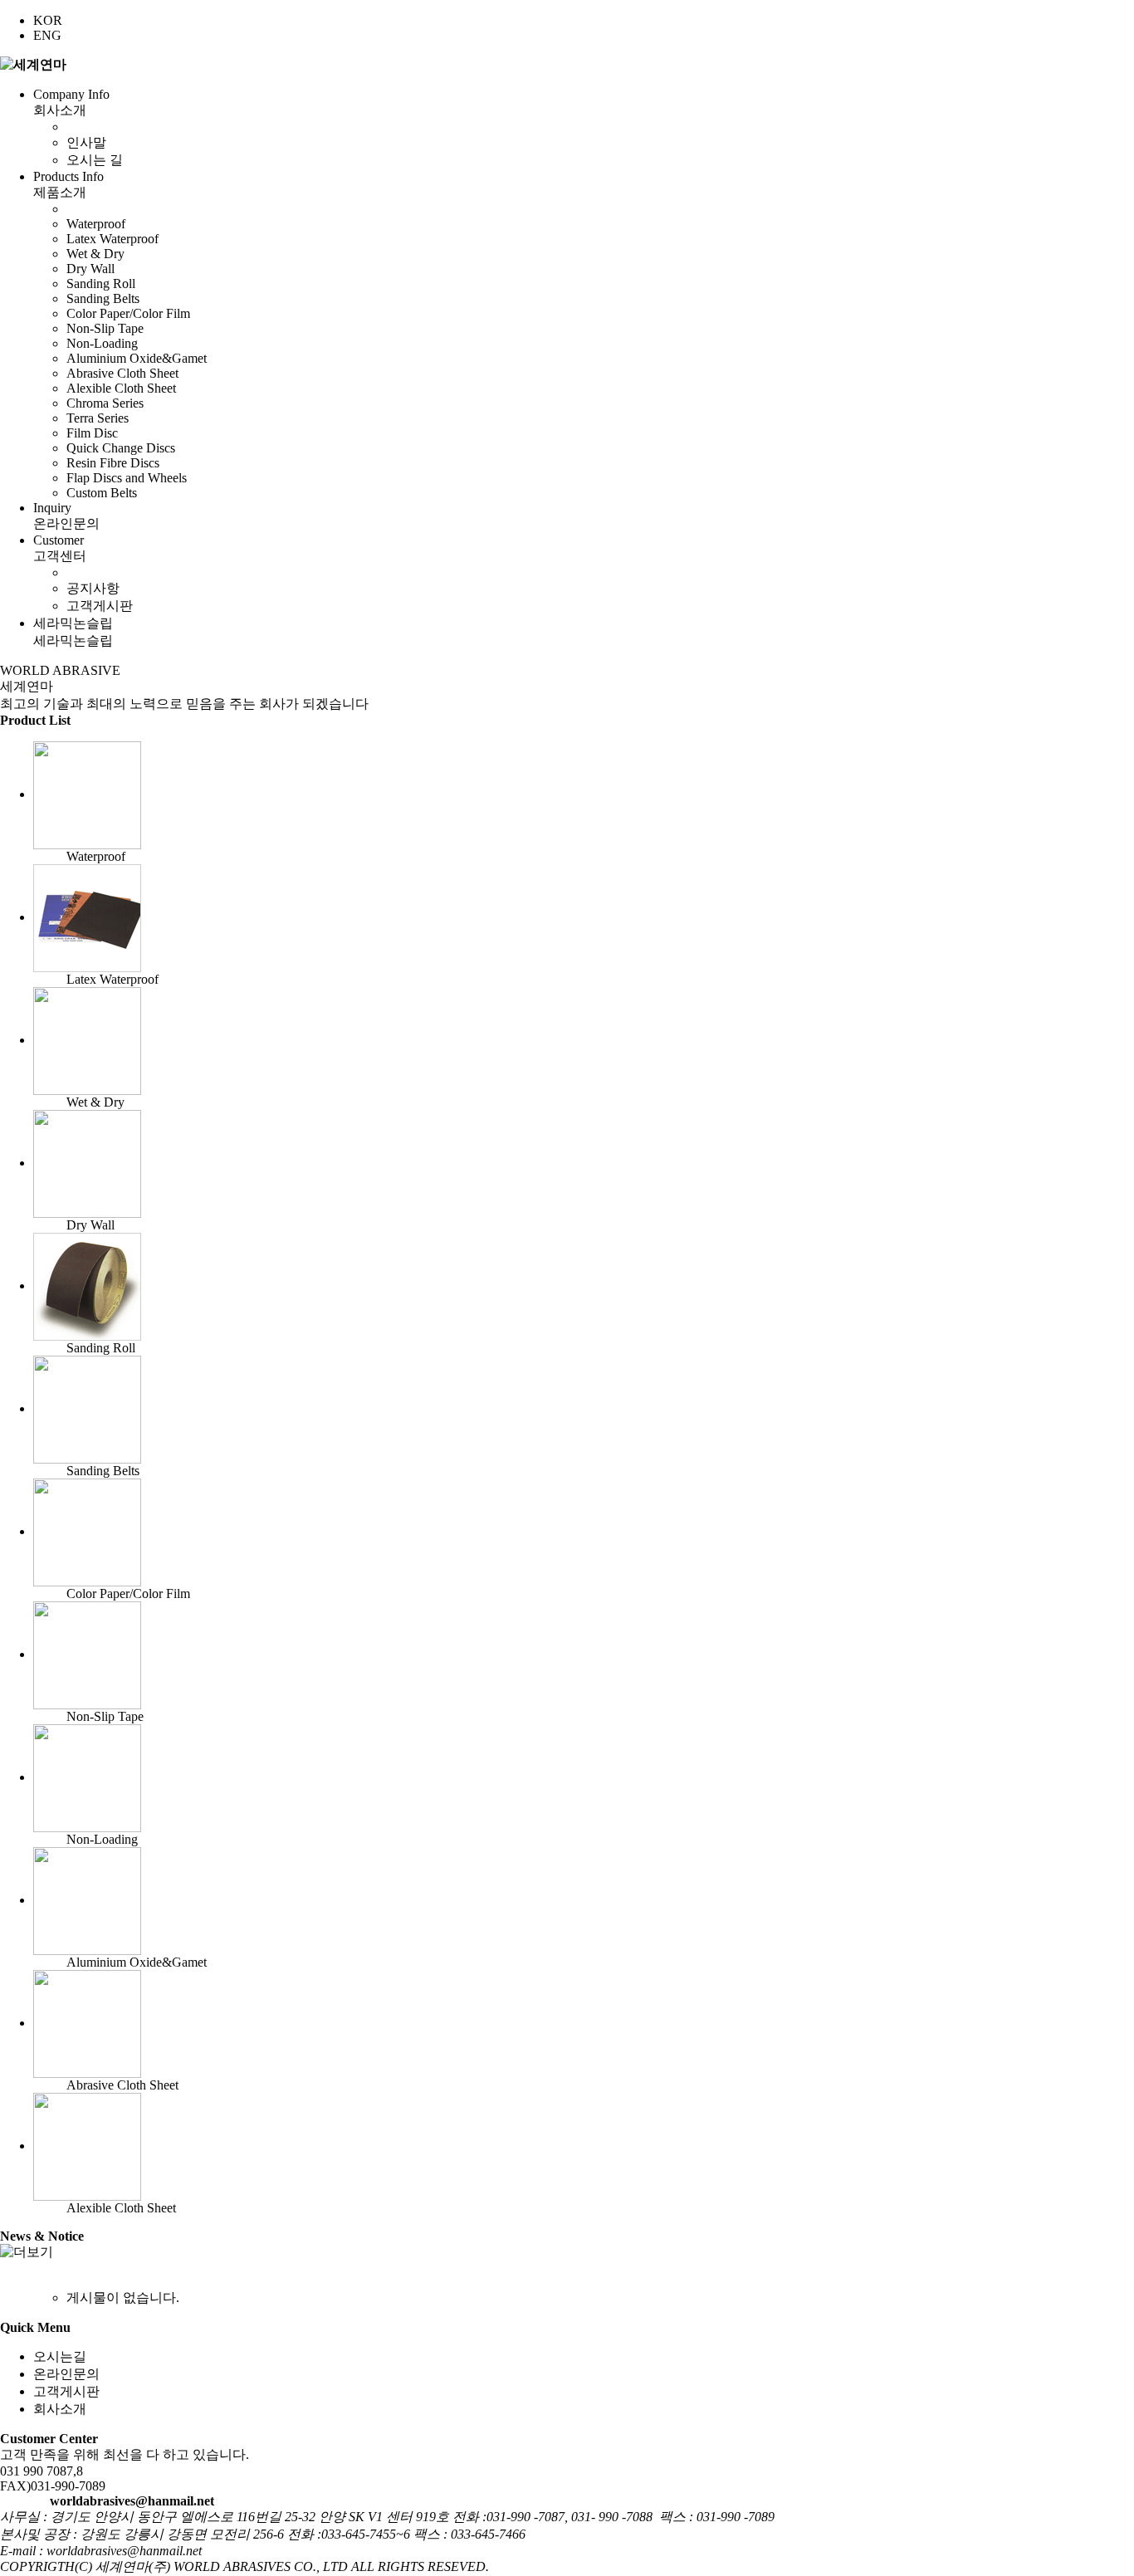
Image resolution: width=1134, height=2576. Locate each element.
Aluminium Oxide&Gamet (137, 358)
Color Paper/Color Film (128, 313)
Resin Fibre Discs (113, 463)
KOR (48, 20)
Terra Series (98, 418)
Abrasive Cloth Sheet (122, 373)
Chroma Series (105, 403)
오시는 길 (95, 160)
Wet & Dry (95, 254)
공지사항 (93, 588)
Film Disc (92, 433)
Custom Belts (102, 493)
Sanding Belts (103, 298)
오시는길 (60, 2356)
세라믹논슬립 (73, 632)
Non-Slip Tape (105, 328)
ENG (47, 35)
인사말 (86, 142)
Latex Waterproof (112, 239)
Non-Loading (102, 343)
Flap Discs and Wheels (127, 478)
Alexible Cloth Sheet (121, 388)
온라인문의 (66, 2374)
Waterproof (96, 224)
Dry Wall (90, 269)
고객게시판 (100, 606)
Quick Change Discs (121, 448)
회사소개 (60, 2409)
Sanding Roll (101, 284)
